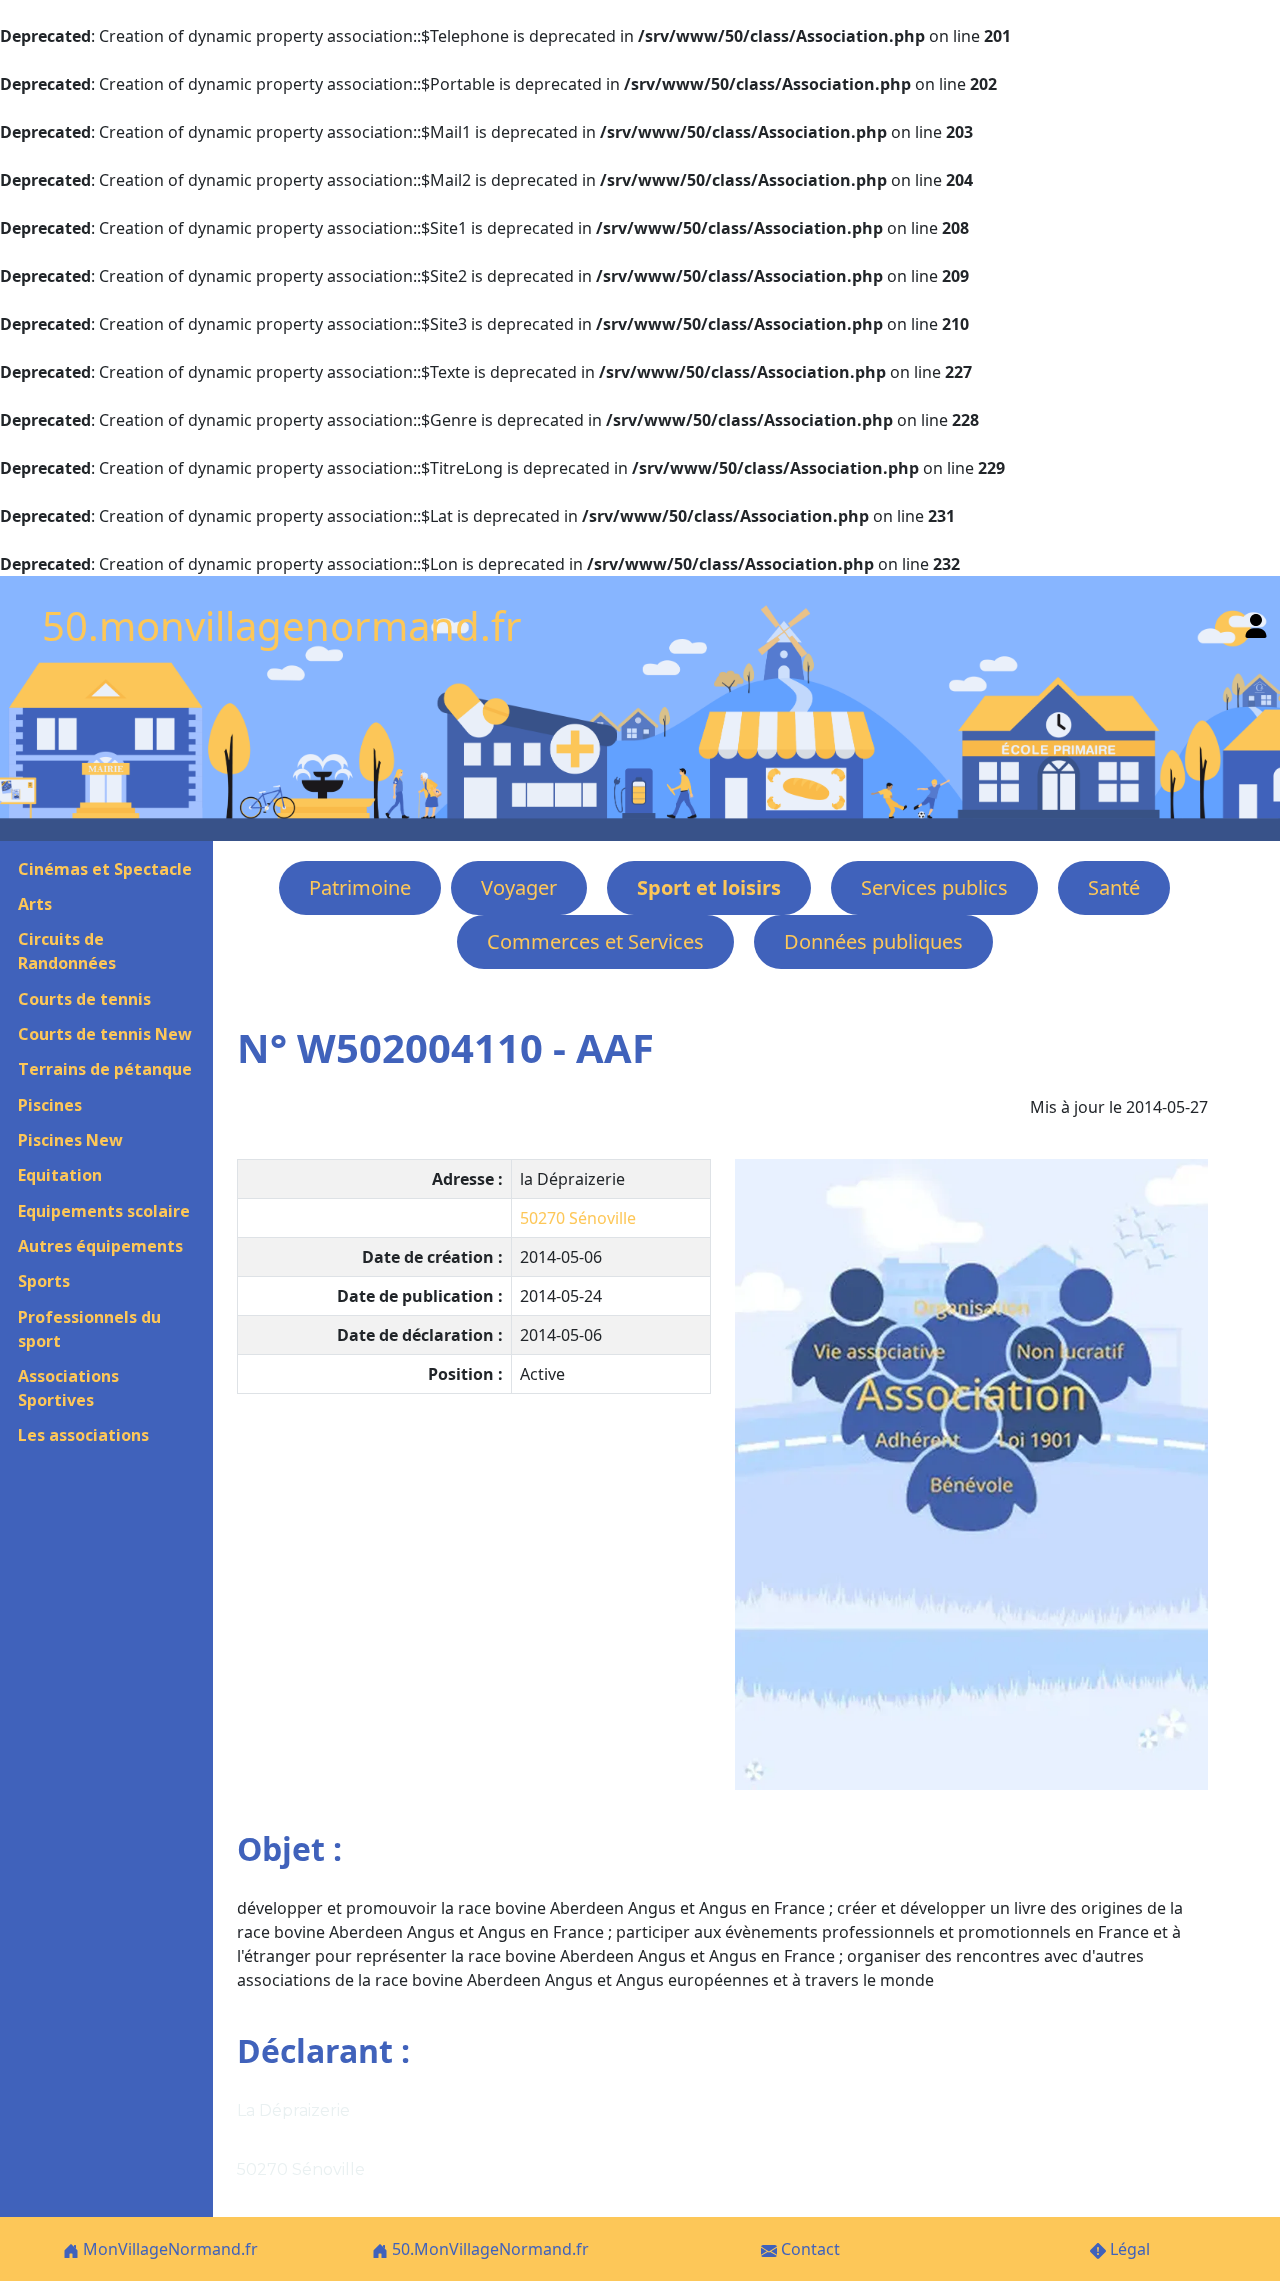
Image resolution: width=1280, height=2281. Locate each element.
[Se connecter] (1256, 621)
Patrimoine (360, 887)
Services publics (934, 887)
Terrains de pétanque (105, 1069)
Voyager (519, 887)
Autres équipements (100, 1246)
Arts (35, 904)
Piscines (50, 1105)
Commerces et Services (595, 941)
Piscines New (70, 1140)
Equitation (60, 1175)
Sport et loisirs (709, 887)
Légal (1128, 2249)
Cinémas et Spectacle (105, 869)
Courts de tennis (84, 999)
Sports (44, 1281)
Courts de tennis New (105, 1034)
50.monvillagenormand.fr (282, 625)
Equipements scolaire (104, 1211)
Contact (808, 2249)
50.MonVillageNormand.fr (488, 2249)
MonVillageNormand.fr (168, 2249)
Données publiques (873, 941)
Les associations (83, 1435)
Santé (1114, 887)
